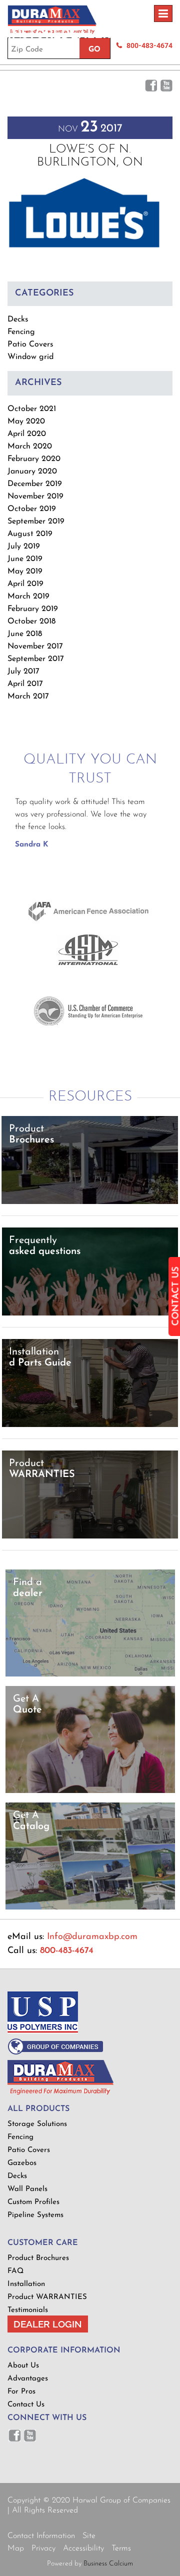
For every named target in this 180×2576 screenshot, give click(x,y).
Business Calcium (108, 2564)
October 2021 (32, 409)
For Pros (21, 2392)
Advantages (28, 2379)
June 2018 (25, 634)
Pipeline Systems (35, 2215)
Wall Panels (27, 2189)
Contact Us (26, 2405)
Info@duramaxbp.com (92, 1937)
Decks (18, 319)
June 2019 (25, 559)
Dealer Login (48, 2324)
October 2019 (32, 509)
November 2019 (35, 496)
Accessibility (83, 2548)
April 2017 (25, 684)
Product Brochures (38, 2258)
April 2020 (27, 434)
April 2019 (25, 584)
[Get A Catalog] (90, 1908)
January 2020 (32, 471)
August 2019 (30, 534)
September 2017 (36, 659)
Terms (121, 2548)
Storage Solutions (37, 2124)
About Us (23, 2366)
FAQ (15, 2271)
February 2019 (33, 609)
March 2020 (30, 446)
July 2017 (23, 671)
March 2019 (28, 596)
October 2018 (31, 621)
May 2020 (26, 421)
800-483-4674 (67, 1951)
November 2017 (35, 646)
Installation (26, 2284)
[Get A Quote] (90, 1791)
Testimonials (28, 2310)
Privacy (43, 2548)
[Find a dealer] (90, 1675)
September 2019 (36, 521)
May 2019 (25, 571)
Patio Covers (30, 344)
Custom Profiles (33, 2202)
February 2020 (34, 459)
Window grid (30, 357)
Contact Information (41, 2536)
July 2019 (24, 546)
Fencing (21, 332)
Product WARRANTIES (47, 2297)
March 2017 (28, 696)
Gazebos (22, 2163)
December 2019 (35, 484)
